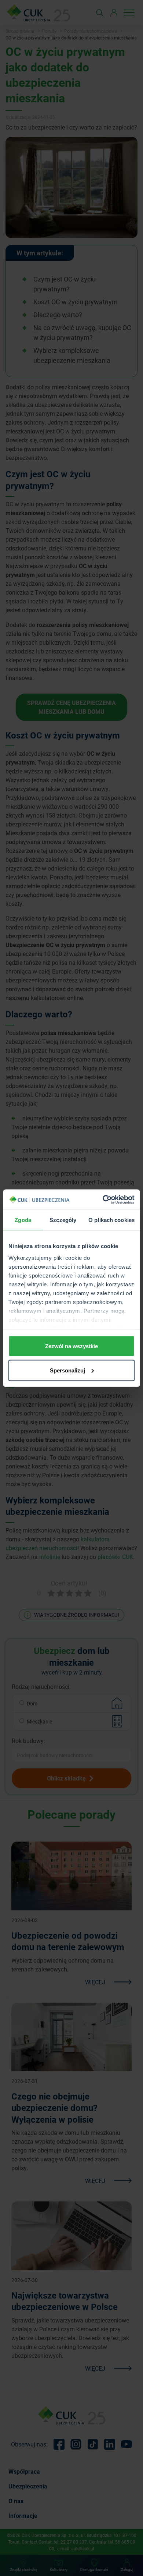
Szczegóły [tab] (63, 1220)
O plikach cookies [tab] (111, 1220)
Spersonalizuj (67, 1370)
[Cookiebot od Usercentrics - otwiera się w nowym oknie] (103, 1200)
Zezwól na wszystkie (71, 1346)
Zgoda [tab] (23, 1220)
